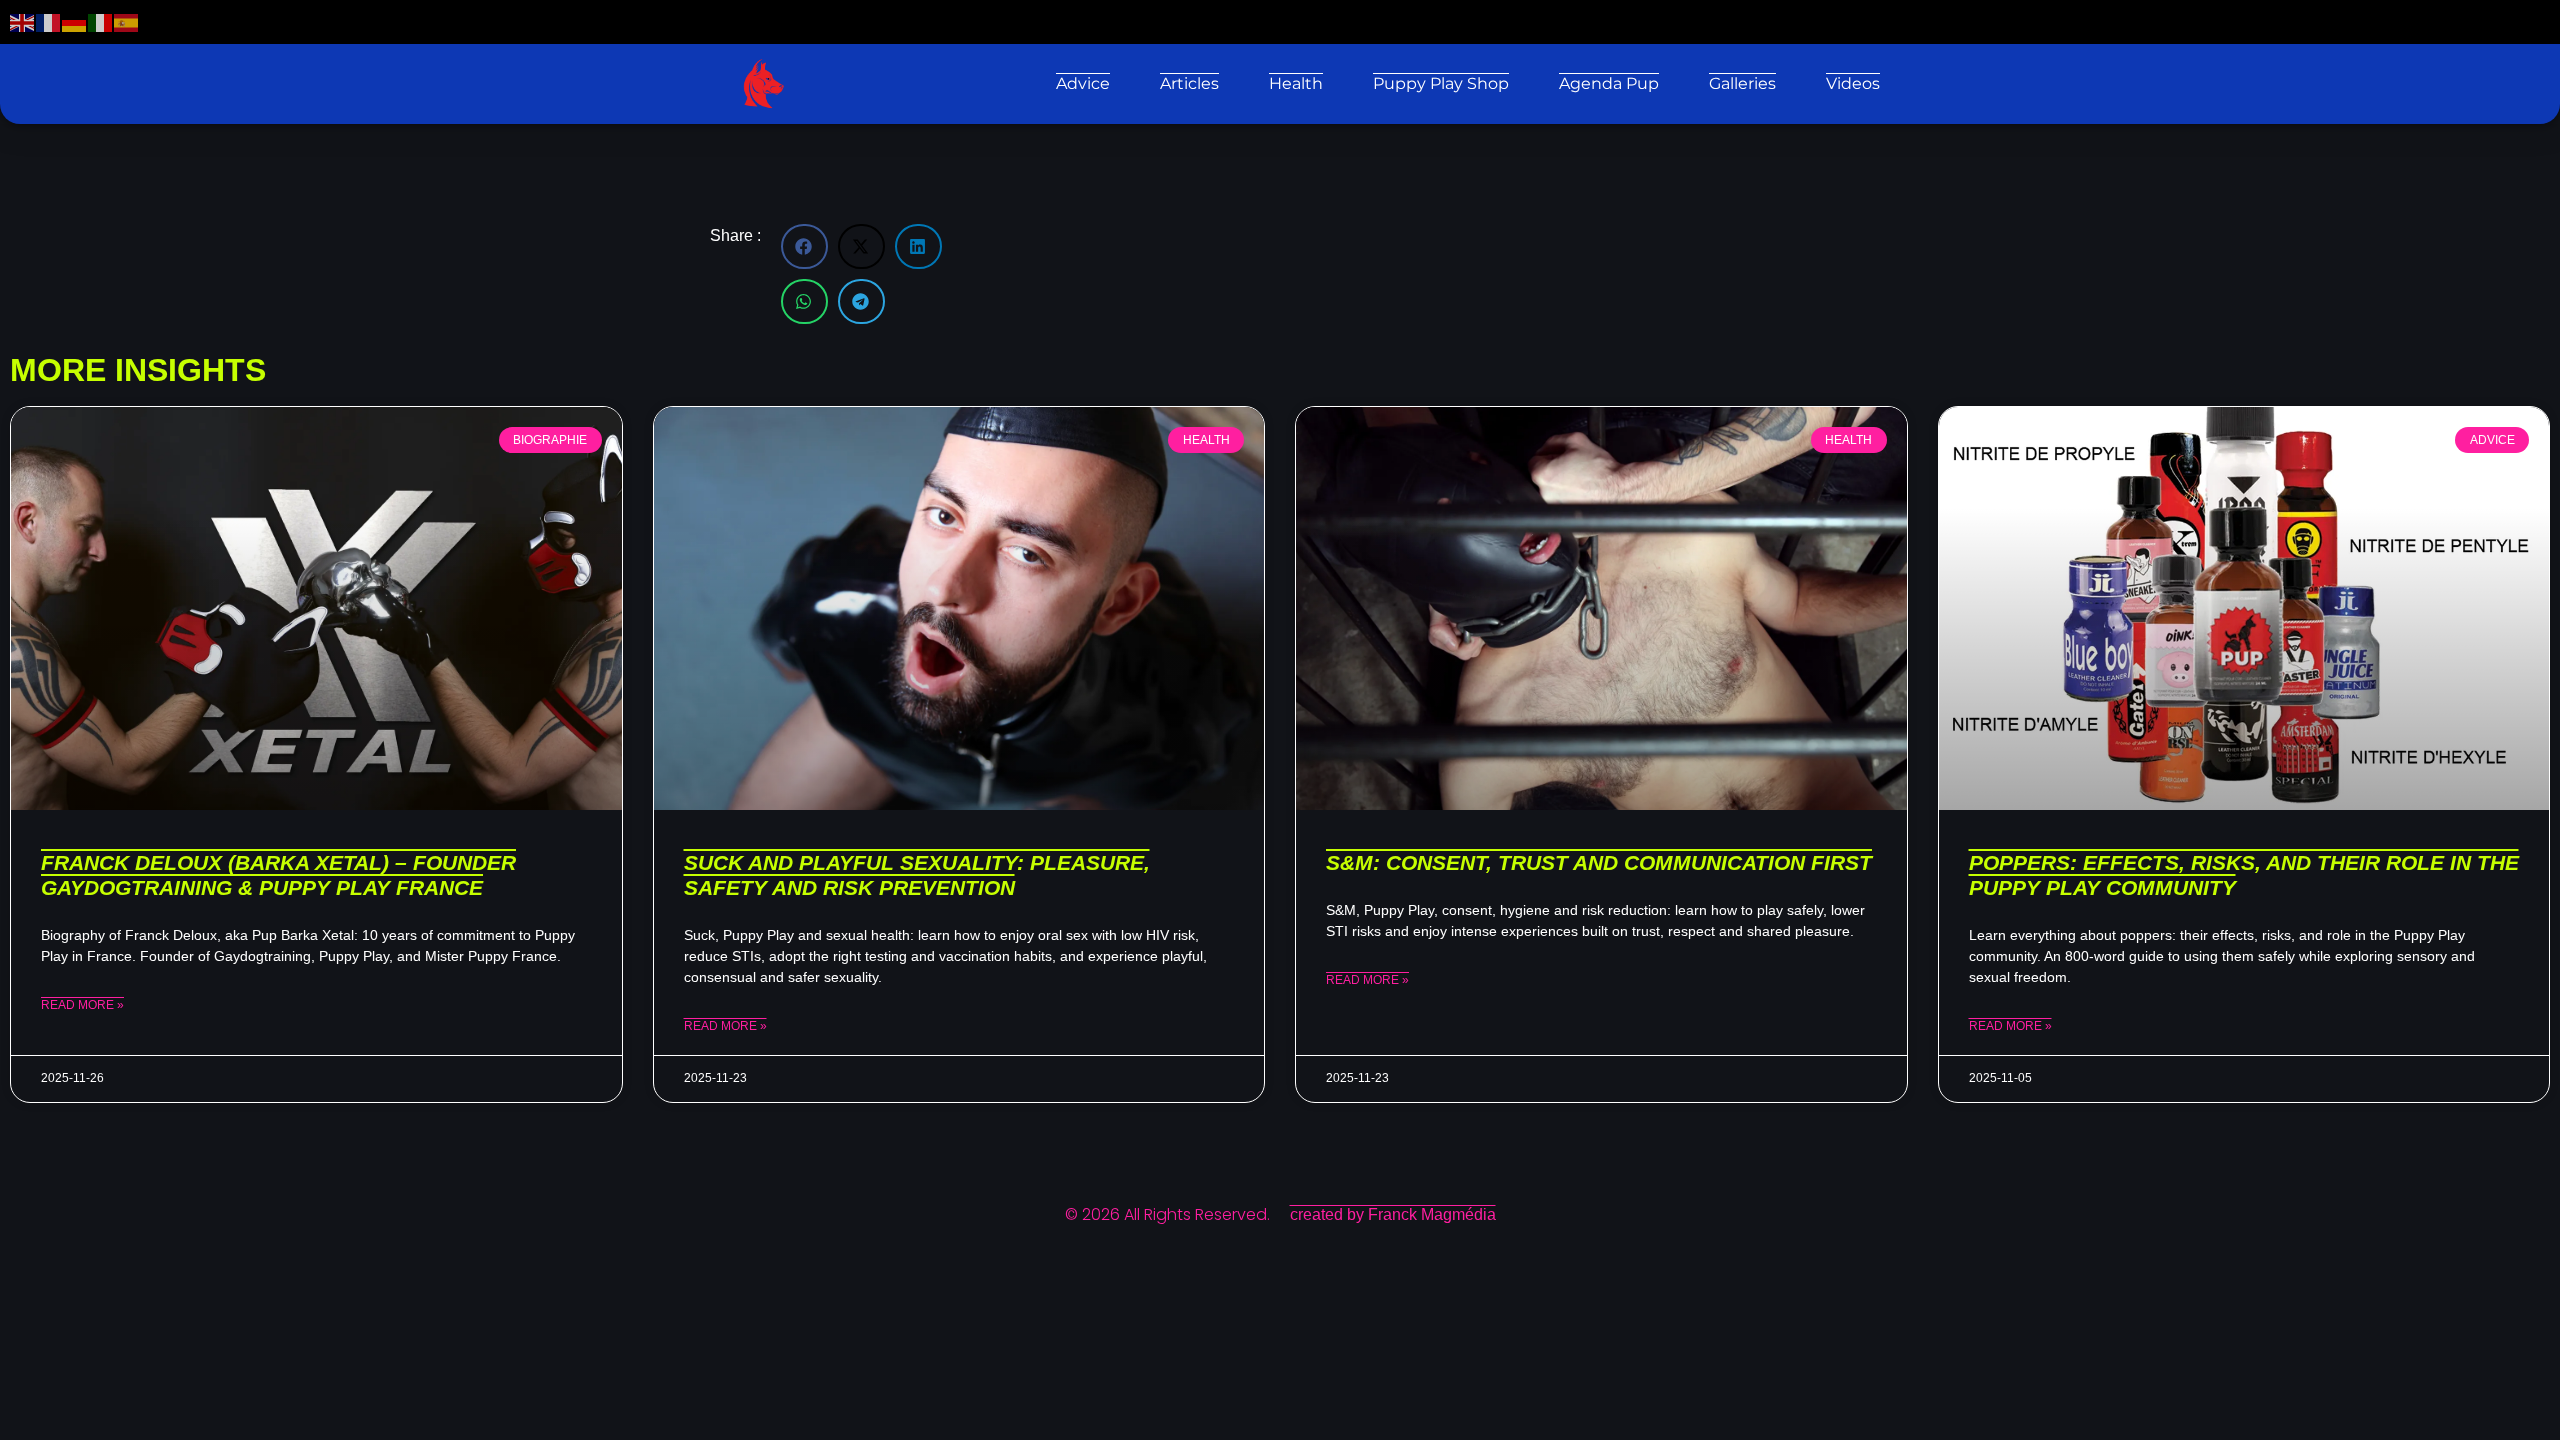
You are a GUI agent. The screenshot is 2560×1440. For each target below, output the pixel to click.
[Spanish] (127, 21)
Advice (1083, 83)
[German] (75, 21)
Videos (1853, 83)
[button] (804, 246)
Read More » (82, 1005)
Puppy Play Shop (1441, 83)
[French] (49, 21)
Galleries (1742, 83)
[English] (23, 21)
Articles (1189, 83)
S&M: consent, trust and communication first (1599, 862)
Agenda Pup (1609, 83)
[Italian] (101, 21)
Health (1296, 83)
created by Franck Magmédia (1393, 1214)
